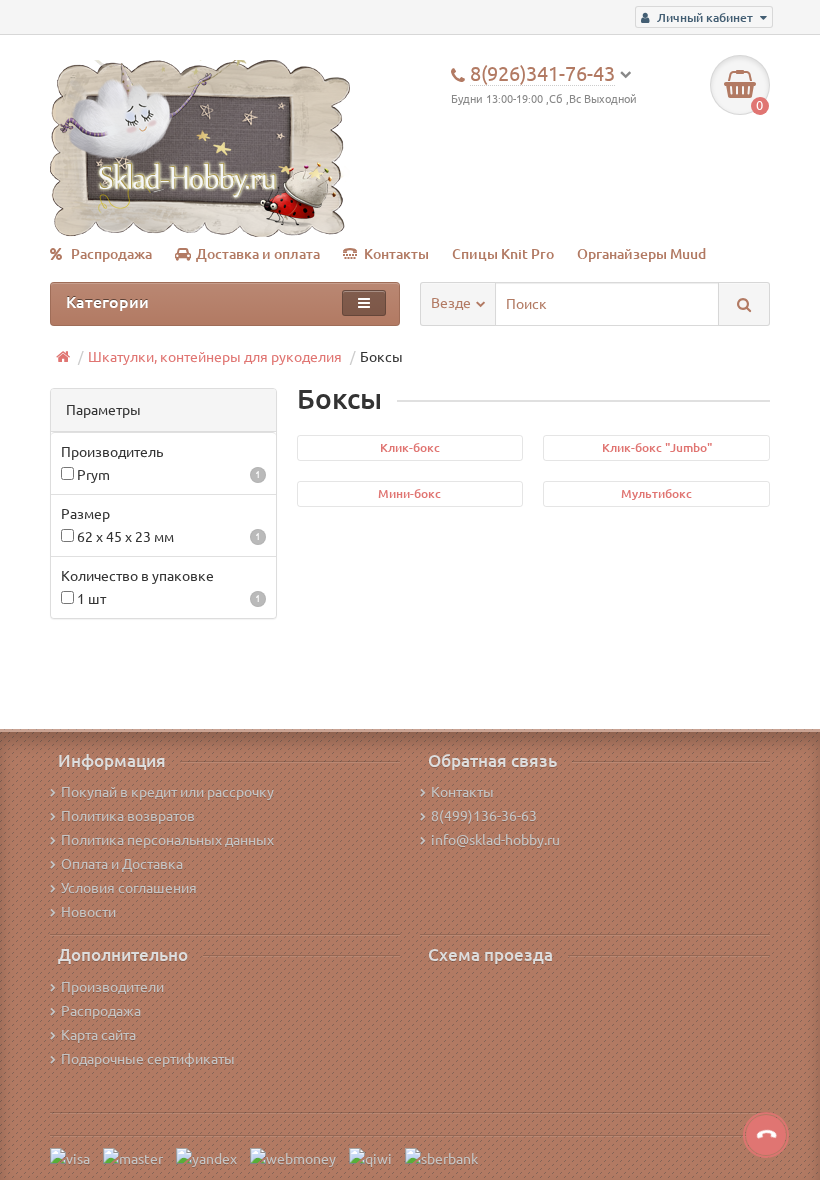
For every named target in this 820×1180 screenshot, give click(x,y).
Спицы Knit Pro (503, 254)
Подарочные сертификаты (148, 1059)
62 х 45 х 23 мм (167, 537)
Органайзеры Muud (641, 254)
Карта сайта (98, 1035)
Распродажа (111, 254)
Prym (167, 475)
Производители (112, 987)
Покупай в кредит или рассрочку (167, 792)
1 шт (167, 599)
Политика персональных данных (167, 840)
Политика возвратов (128, 816)
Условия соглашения (129, 888)
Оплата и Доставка (122, 864)
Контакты (396, 254)
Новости (88, 912)
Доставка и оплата (258, 254)
